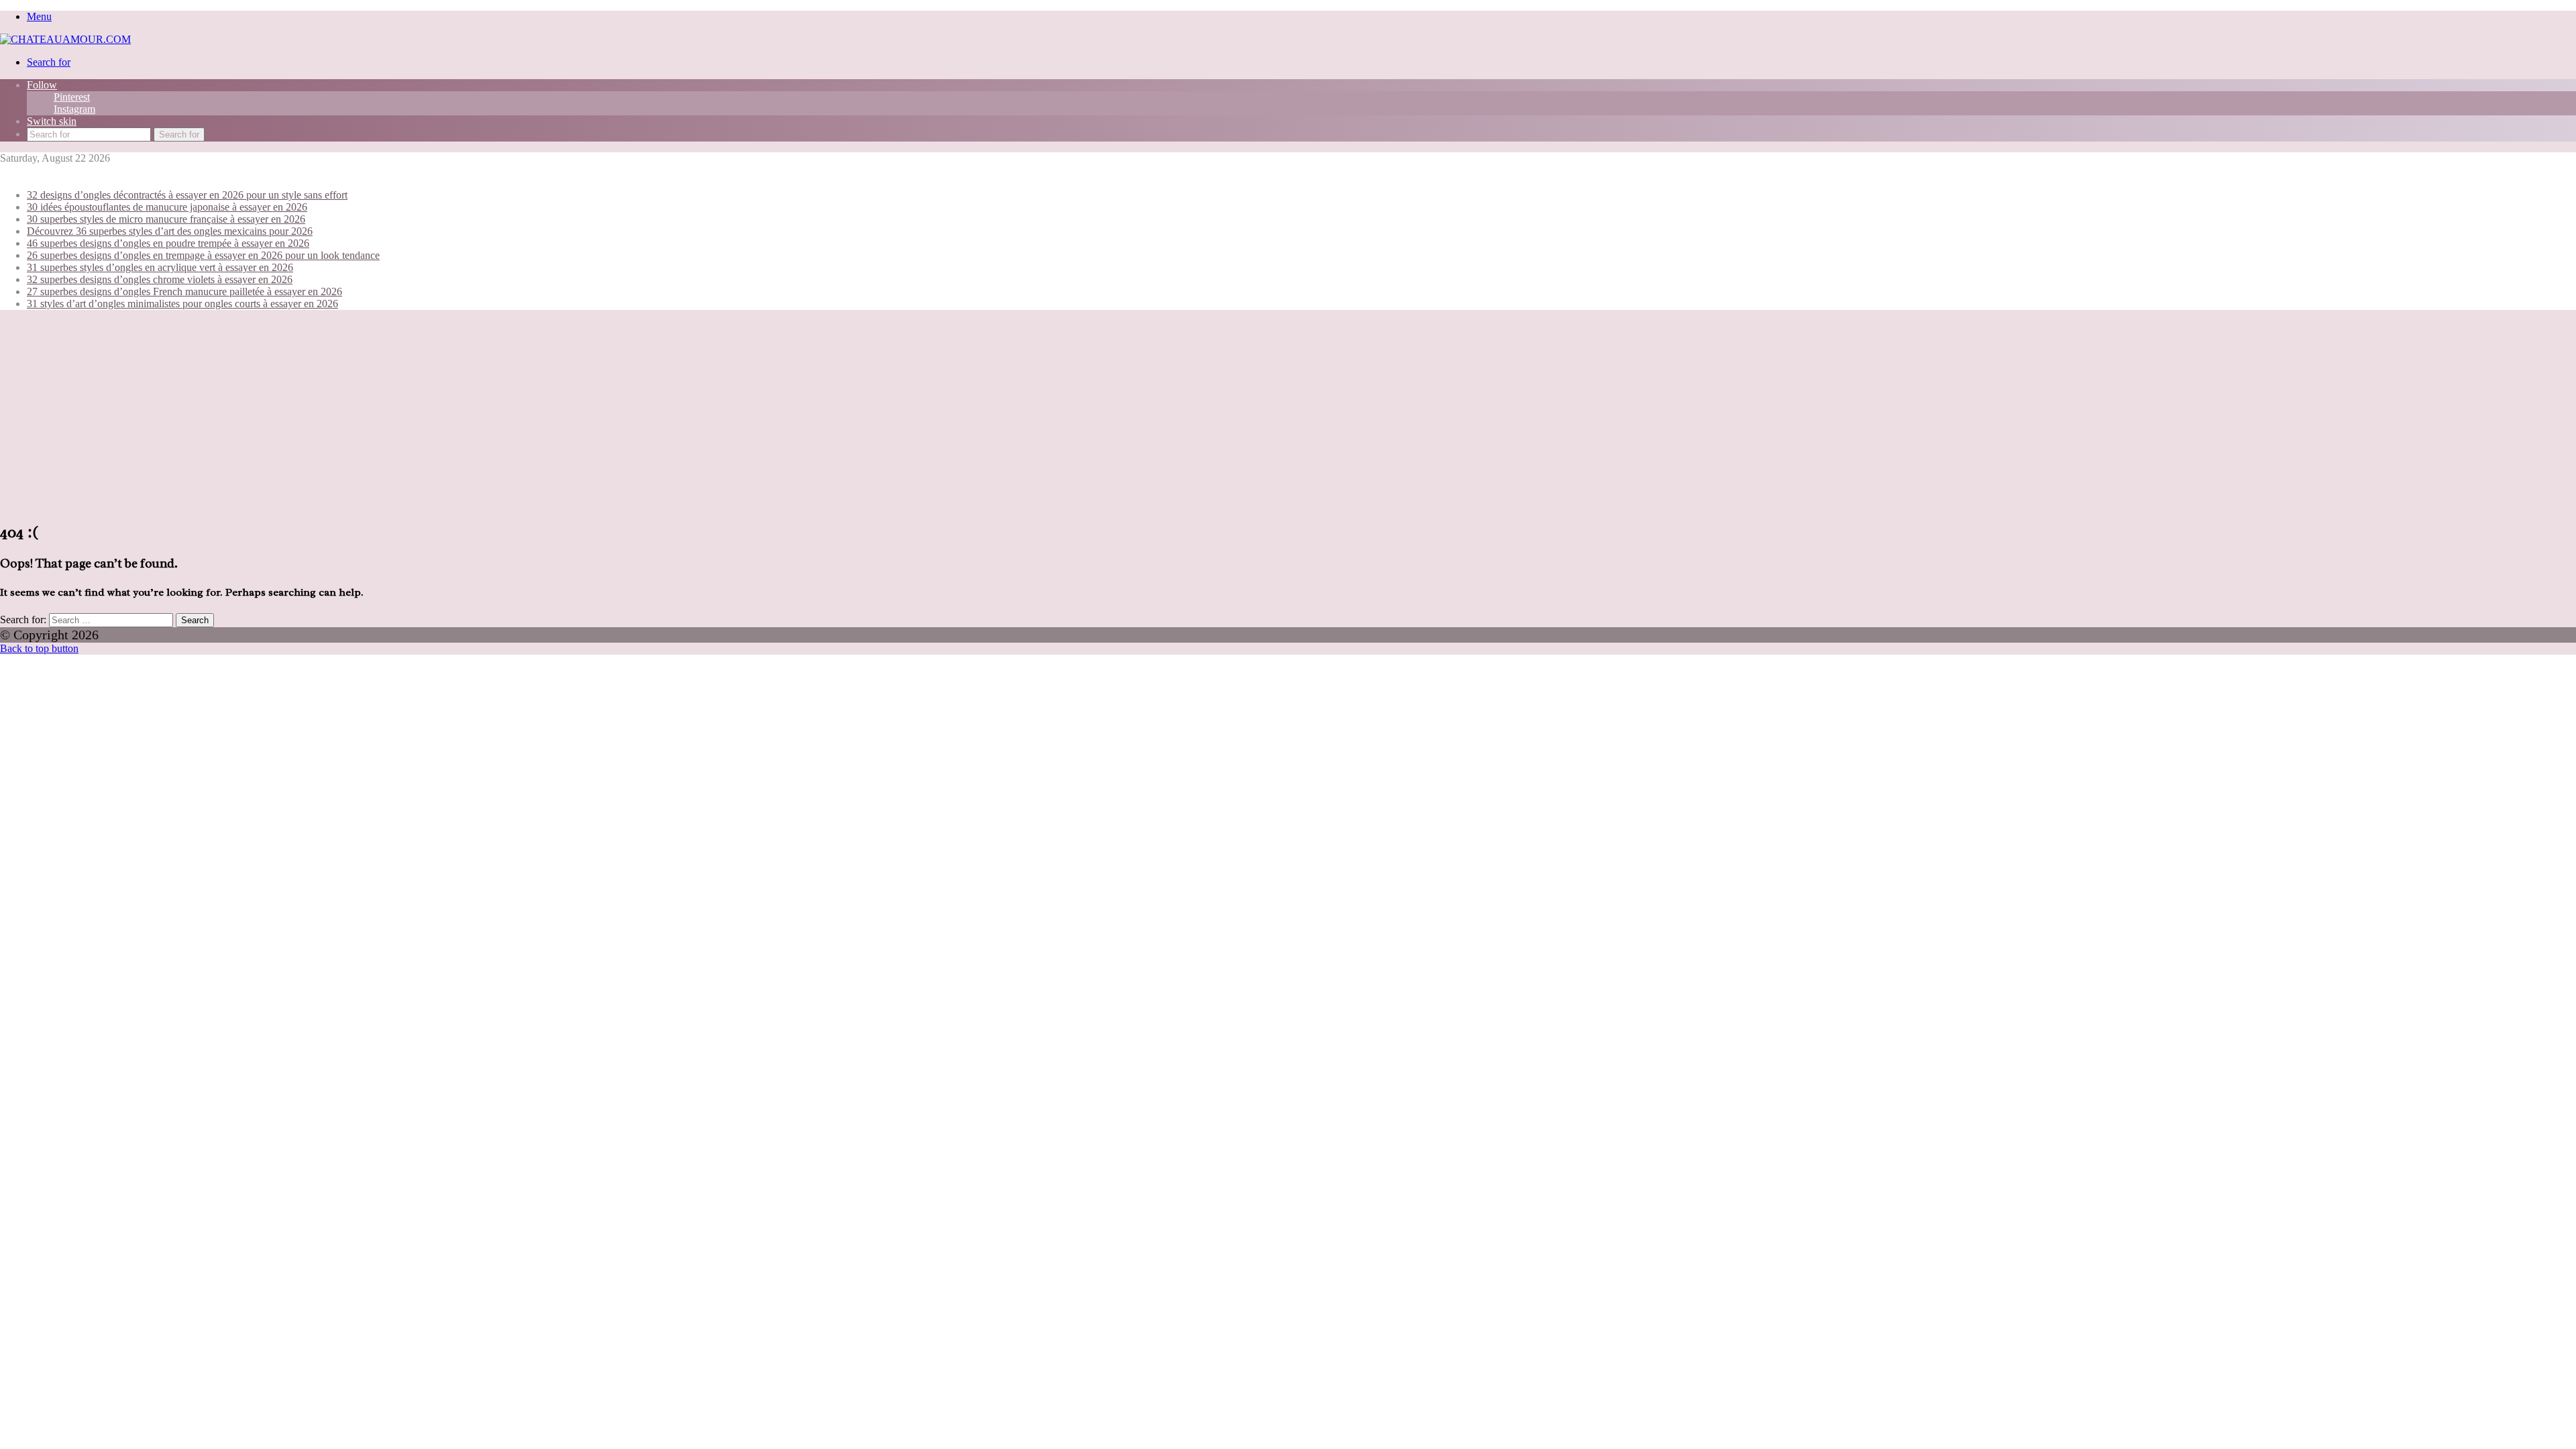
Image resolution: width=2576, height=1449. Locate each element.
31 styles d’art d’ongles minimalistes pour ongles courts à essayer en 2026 (182, 304)
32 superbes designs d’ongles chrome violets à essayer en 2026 (160, 279)
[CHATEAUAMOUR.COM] (65, 39)
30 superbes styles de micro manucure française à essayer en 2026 (166, 219)
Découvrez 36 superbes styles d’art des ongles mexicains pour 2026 (170, 231)
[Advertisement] (1288, 415)
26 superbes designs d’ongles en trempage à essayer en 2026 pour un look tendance (203, 255)
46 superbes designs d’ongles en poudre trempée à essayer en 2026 (168, 243)
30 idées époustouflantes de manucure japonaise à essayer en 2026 (167, 207)
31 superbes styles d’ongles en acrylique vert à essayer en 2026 (160, 267)
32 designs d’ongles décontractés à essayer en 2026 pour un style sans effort (187, 195)
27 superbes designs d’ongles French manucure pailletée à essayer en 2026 (184, 291)
